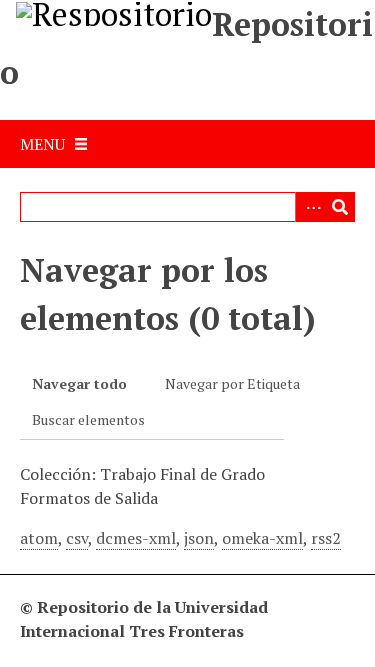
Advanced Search (310, 207)
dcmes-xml (136, 538)
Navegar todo (79, 383)
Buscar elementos (88, 419)
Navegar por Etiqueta (232, 383)
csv (77, 538)
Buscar (340, 207)
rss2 (326, 538)
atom (39, 538)
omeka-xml (262, 538)
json (199, 538)
